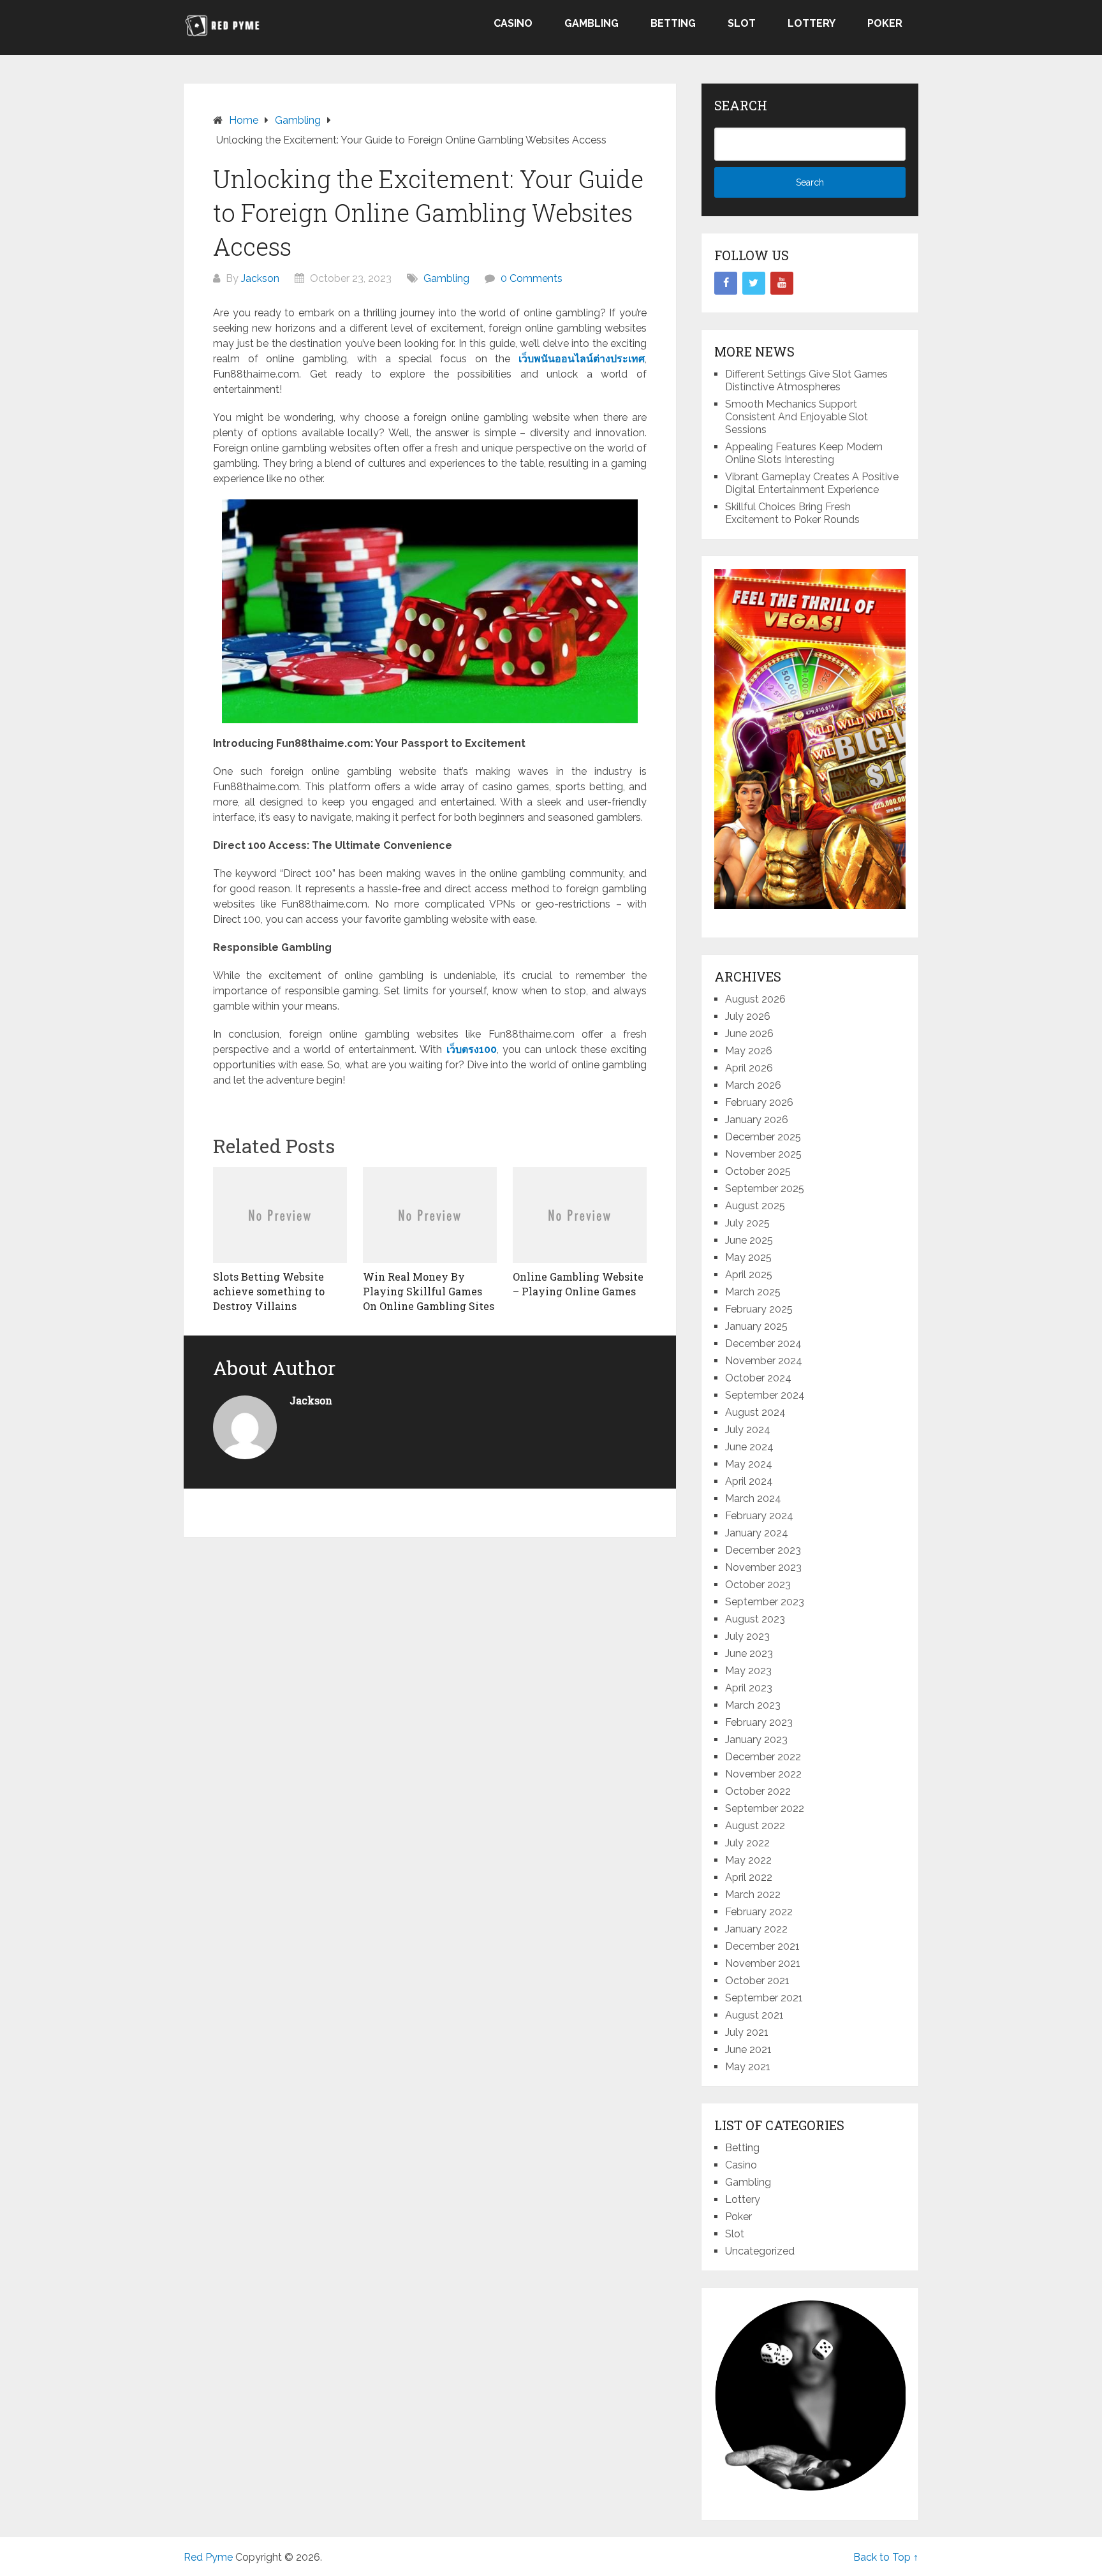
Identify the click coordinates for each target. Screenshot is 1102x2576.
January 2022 (756, 1929)
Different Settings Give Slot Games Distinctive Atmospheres (806, 380)
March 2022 (753, 1895)
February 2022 (759, 1912)
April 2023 (749, 1688)
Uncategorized (760, 2251)
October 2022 (758, 1791)
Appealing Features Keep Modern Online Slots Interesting (804, 453)
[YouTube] (782, 283)
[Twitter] (754, 283)
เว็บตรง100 (472, 1049)
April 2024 (749, 1481)
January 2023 (756, 1740)
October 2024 (758, 1378)
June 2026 (749, 1034)
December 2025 (763, 1137)
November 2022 (763, 1774)
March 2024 (753, 1498)
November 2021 (763, 1963)
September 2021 (764, 1998)
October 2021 (757, 1981)
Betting (673, 23)
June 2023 (749, 1653)
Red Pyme (208, 2557)
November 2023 (763, 1567)
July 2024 (748, 1430)
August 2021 (754, 2015)
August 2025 (755, 1206)
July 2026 (748, 1016)
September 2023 (765, 1602)
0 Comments (532, 278)
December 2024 (763, 1343)
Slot (742, 23)
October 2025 (758, 1171)
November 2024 (764, 1361)
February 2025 (759, 1309)
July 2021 (747, 2032)
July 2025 (747, 1223)
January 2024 (757, 1533)
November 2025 (763, 1154)
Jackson (260, 278)
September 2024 (765, 1395)
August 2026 (755, 999)
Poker (885, 23)
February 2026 (759, 1102)
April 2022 (749, 1877)
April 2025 (749, 1275)
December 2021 (762, 1946)
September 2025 (765, 1189)
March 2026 (753, 1085)
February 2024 (759, 1516)
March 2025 (753, 1292)
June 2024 (749, 1447)
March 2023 (753, 1705)
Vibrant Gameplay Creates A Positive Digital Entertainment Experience (812, 483)
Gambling (591, 23)
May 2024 (749, 1464)
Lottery (812, 23)
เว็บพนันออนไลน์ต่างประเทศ (582, 359)
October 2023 (758, 1585)
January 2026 (757, 1120)
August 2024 (755, 1412)
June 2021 (748, 2050)
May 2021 (748, 2067)
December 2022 (763, 1757)
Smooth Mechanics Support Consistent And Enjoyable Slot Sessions (797, 417)
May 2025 (748, 1257)
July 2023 (747, 1636)
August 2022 (755, 1826)
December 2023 (763, 1550)
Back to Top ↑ (886, 2557)
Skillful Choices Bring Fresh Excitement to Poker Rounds (792, 513)
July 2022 (747, 1843)
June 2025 (749, 1240)
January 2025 (756, 1326)
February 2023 (759, 1722)
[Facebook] (726, 283)
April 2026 (749, 1068)
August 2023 (755, 1619)
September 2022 (765, 1808)
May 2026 (749, 1051)
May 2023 (748, 1671)
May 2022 (748, 1860)
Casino (513, 23)
